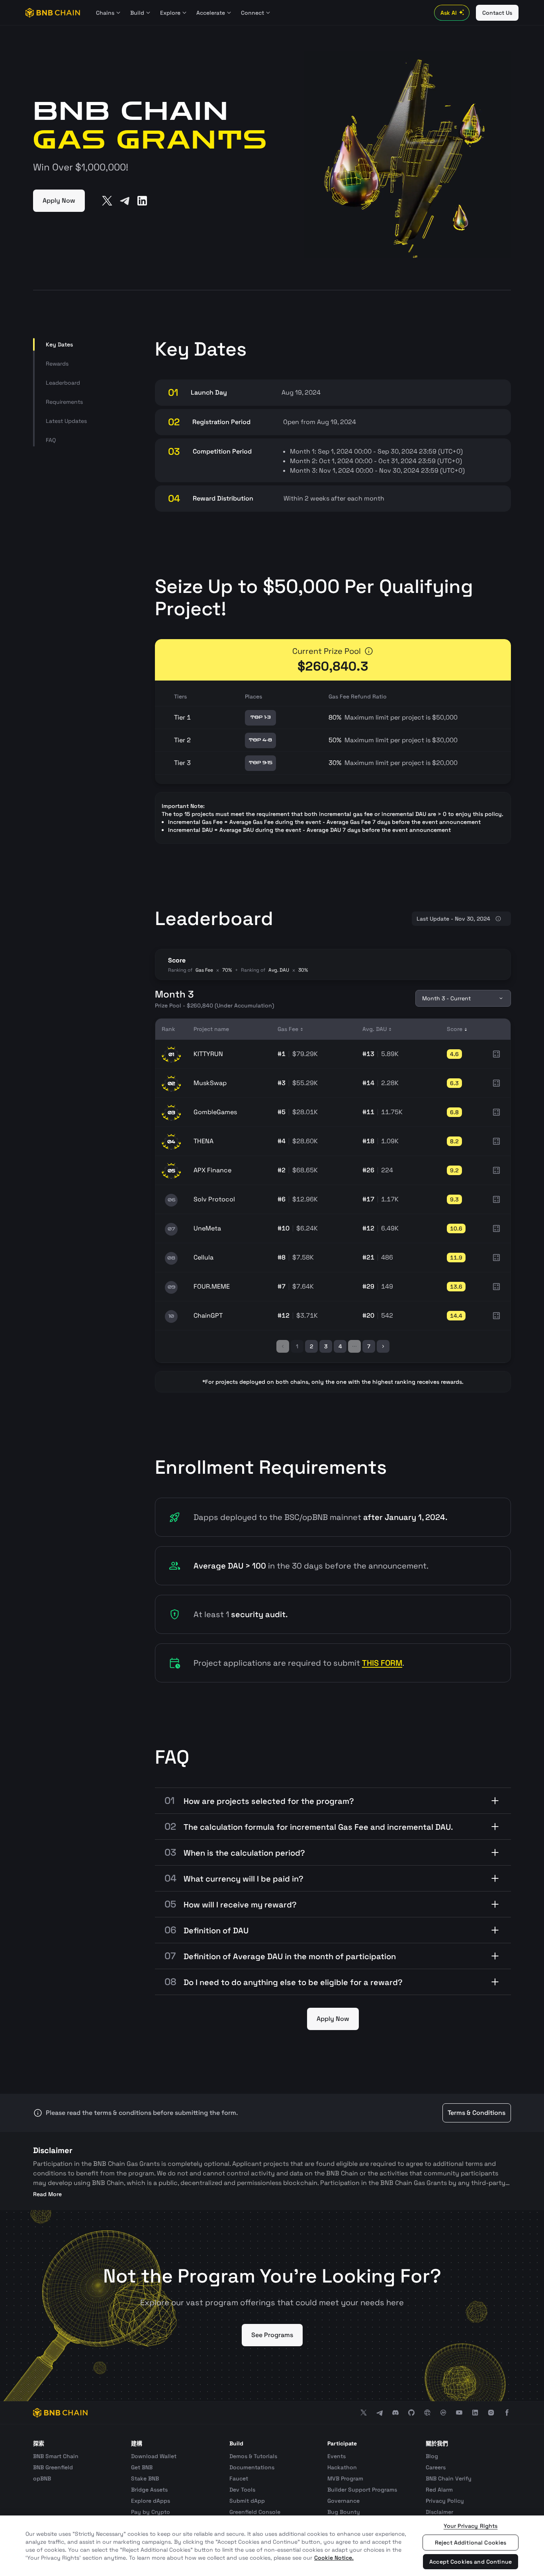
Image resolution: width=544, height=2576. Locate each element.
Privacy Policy (445, 2501)
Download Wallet (154, 2456)
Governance (343, 2501)
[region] (272, 2546)
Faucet (239, 2478)
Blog (432, 2456)
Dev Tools (242, 2490)
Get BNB (142, 2467)
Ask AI (449, 13)
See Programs (272, 2335)
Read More (47, 2194)
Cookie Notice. (334, 2558)
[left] (283, 1346)
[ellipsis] (354, 1346)
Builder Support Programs (362, 2490)
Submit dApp (247, 2501)
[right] (383, 1346)
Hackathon (342, 2467)
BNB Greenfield (53, 2467)
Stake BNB (145, 2478)
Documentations (252, 2467)
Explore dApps (151, 2501)
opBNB (42, 2478)
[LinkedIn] (142, 201)
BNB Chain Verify (449, 2478)
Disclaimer (439, 2512)
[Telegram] (125, 201)
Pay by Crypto (151, 2512)
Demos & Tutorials (253, 2456)
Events (337, 2456)
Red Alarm (439, 2490)
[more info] (369, 651)
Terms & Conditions (476, 2113)
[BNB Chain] (53, 13)
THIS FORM (382, 1663)
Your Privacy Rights (471, 2526)
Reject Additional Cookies (471, 2543)
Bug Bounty (344, 2512)
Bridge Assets (149, 2490)
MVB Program (345, 2478)
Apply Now (59, 200)
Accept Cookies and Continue (471, 2562)
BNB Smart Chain (56, 2456)
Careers (436, 2467)
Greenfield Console (255, 2512)
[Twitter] (107, 201)
